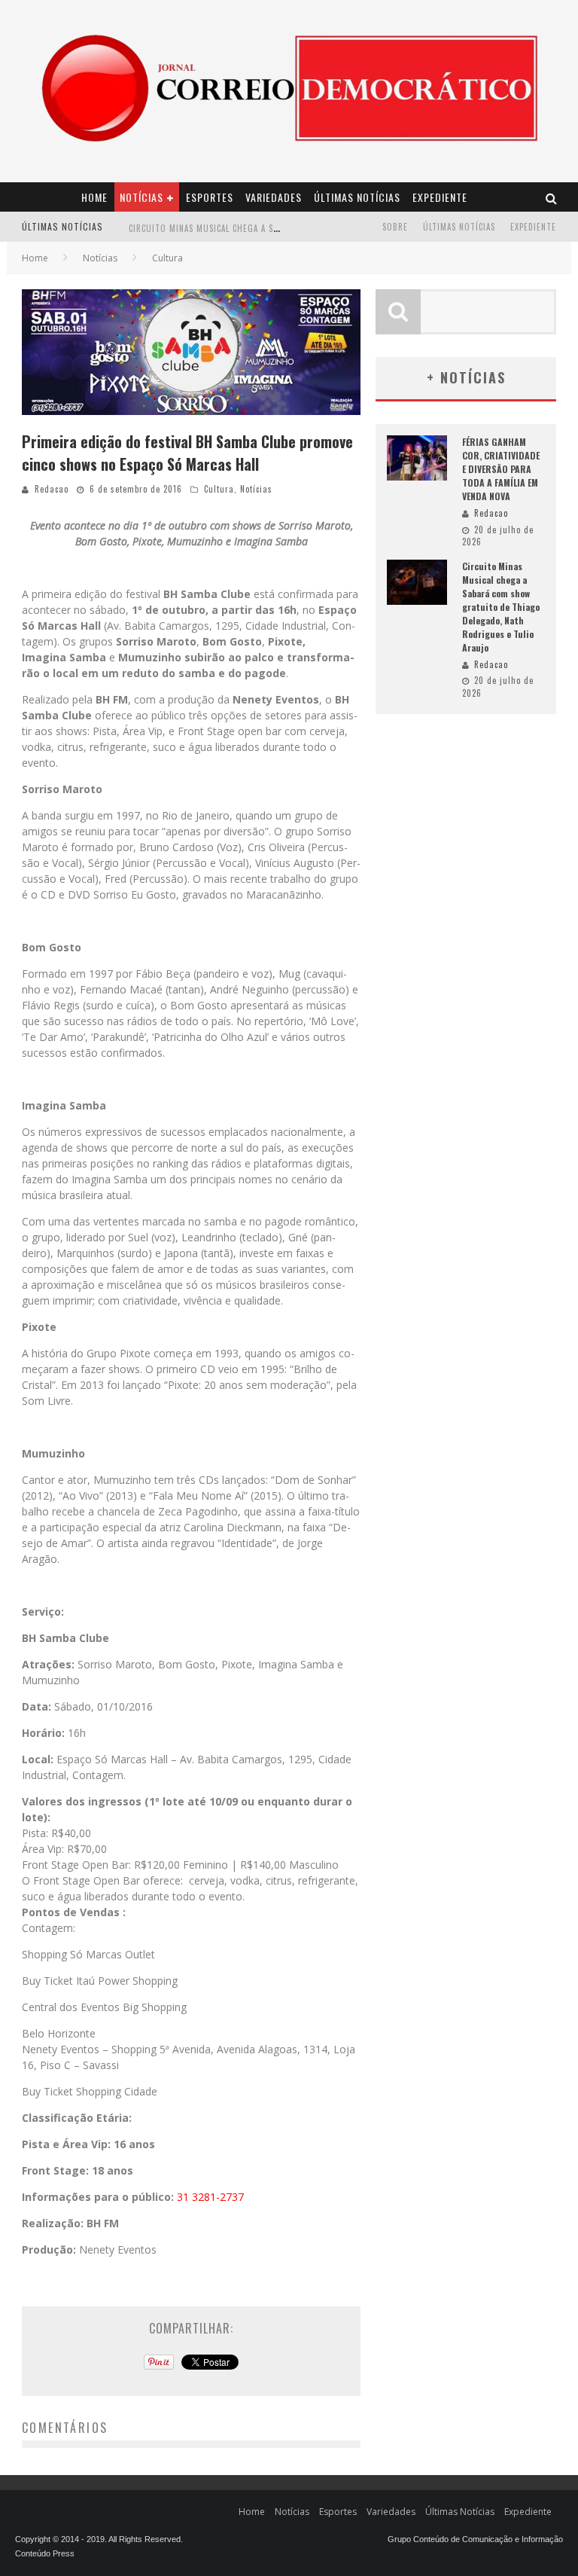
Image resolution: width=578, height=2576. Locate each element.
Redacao (52, 489)
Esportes (210, 197)
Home (94, 197)
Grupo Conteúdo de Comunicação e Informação (475, 2539)
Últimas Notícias (357, 197)
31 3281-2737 (210, 2197)
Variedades (274, 197)
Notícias (141, 197)
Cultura (219, 489)
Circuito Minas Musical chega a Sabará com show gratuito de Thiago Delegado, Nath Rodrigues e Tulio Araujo (501, 607)
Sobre (395, 227)
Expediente (440, 197)
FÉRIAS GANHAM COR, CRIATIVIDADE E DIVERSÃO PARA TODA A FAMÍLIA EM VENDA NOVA (501, 469)
